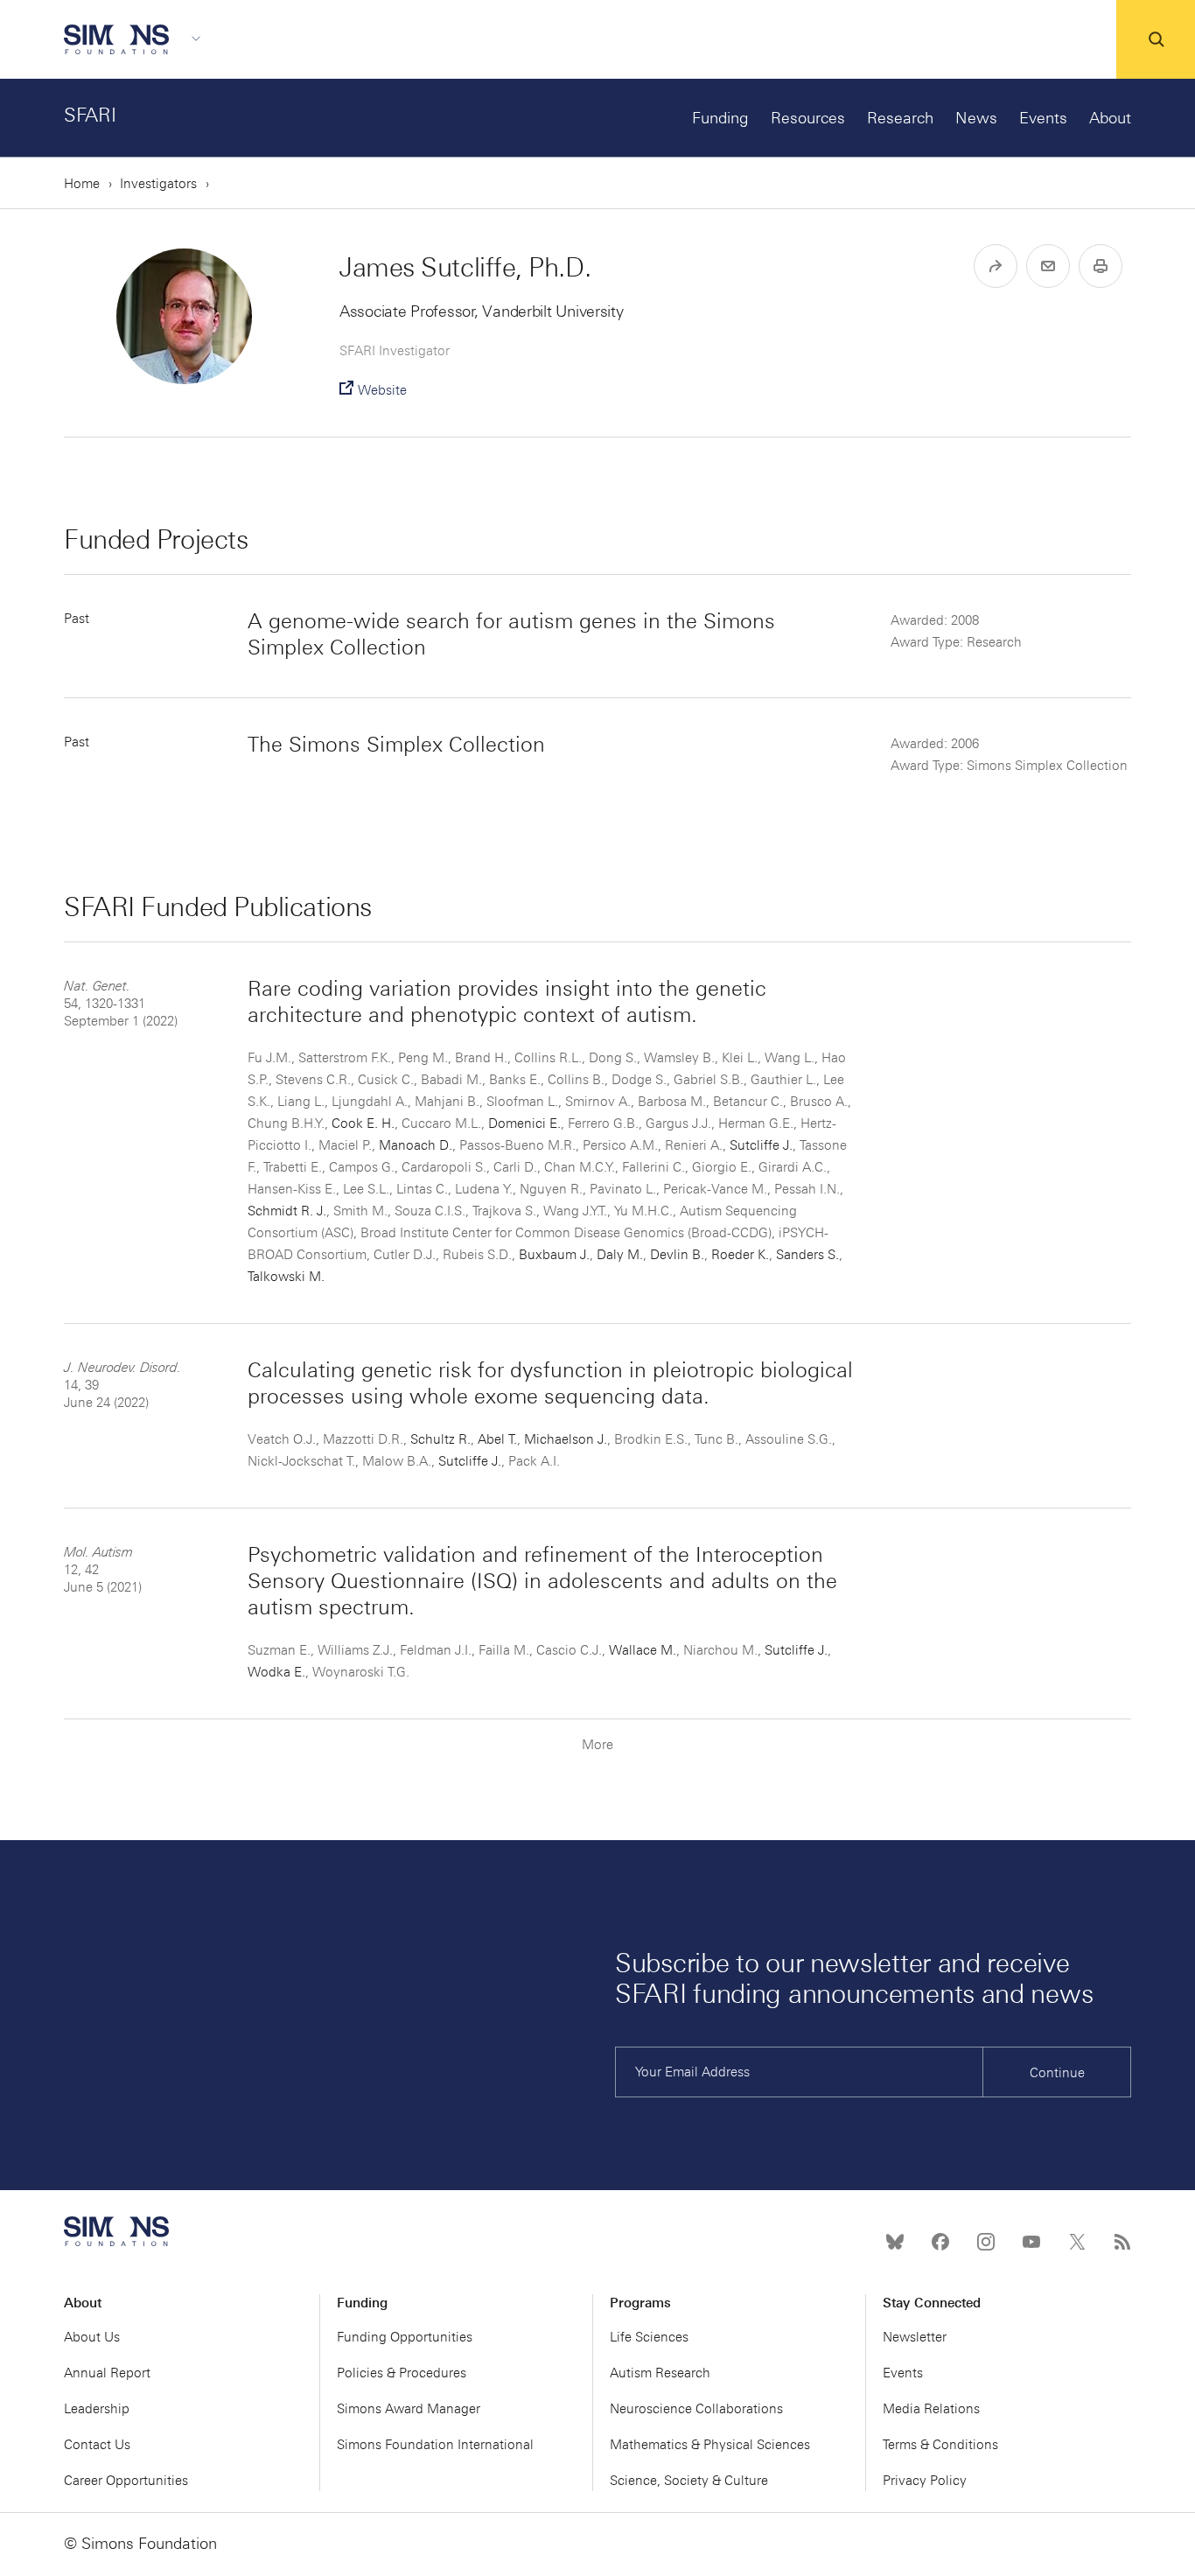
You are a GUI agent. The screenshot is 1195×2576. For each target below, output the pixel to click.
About (1110, 118)
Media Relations (931, 2409)
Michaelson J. (566, 1439)
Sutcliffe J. (761, 1145)
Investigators (158, 184)
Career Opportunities (126, 2481)
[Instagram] (986, 2242)
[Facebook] (940, 2242)
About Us (92, 2337)
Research (900, 118)
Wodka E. (276, 1672)
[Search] (1156, 39)
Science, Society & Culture (689, 2481)
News (976, 118)
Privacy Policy (925, 2481)
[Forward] (996, 266)
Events (1043, 118)
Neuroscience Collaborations (696, 2409)
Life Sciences (649, 2337)
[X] (1077, 2242)
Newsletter (915, 2337)
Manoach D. (416, 1145)
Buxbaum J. (554, 1255)
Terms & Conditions (940, 2445)
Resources (808, 118)
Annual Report (107, 2373)
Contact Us (97, 2445)
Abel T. (497, 1439)
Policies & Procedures (402, 2373)
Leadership (97, 2409)
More (597, 1745)
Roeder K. (740, 1255)
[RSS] (1122, 2242)
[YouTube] (1031, 2242)
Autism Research (660, 2373)
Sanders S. (807, 1255)
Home (82, 184)
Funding (720, 118)
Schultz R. (440, 1439)
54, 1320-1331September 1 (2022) (121, 1004)
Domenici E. (524, 1123)
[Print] (1101, 266)
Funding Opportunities (405, 2337)
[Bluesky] (895, 2242)
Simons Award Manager (409, 2409)
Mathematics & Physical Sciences (710, 2445)
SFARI (90, 115)
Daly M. (620, 1255)
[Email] (1048, 266)
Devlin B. (677, 1255)
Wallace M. (643, 1650)
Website (382, 390)
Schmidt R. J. (287, 1211)
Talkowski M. (286, 1277)
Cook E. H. (363, 1123)
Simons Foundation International (435, 2445)
